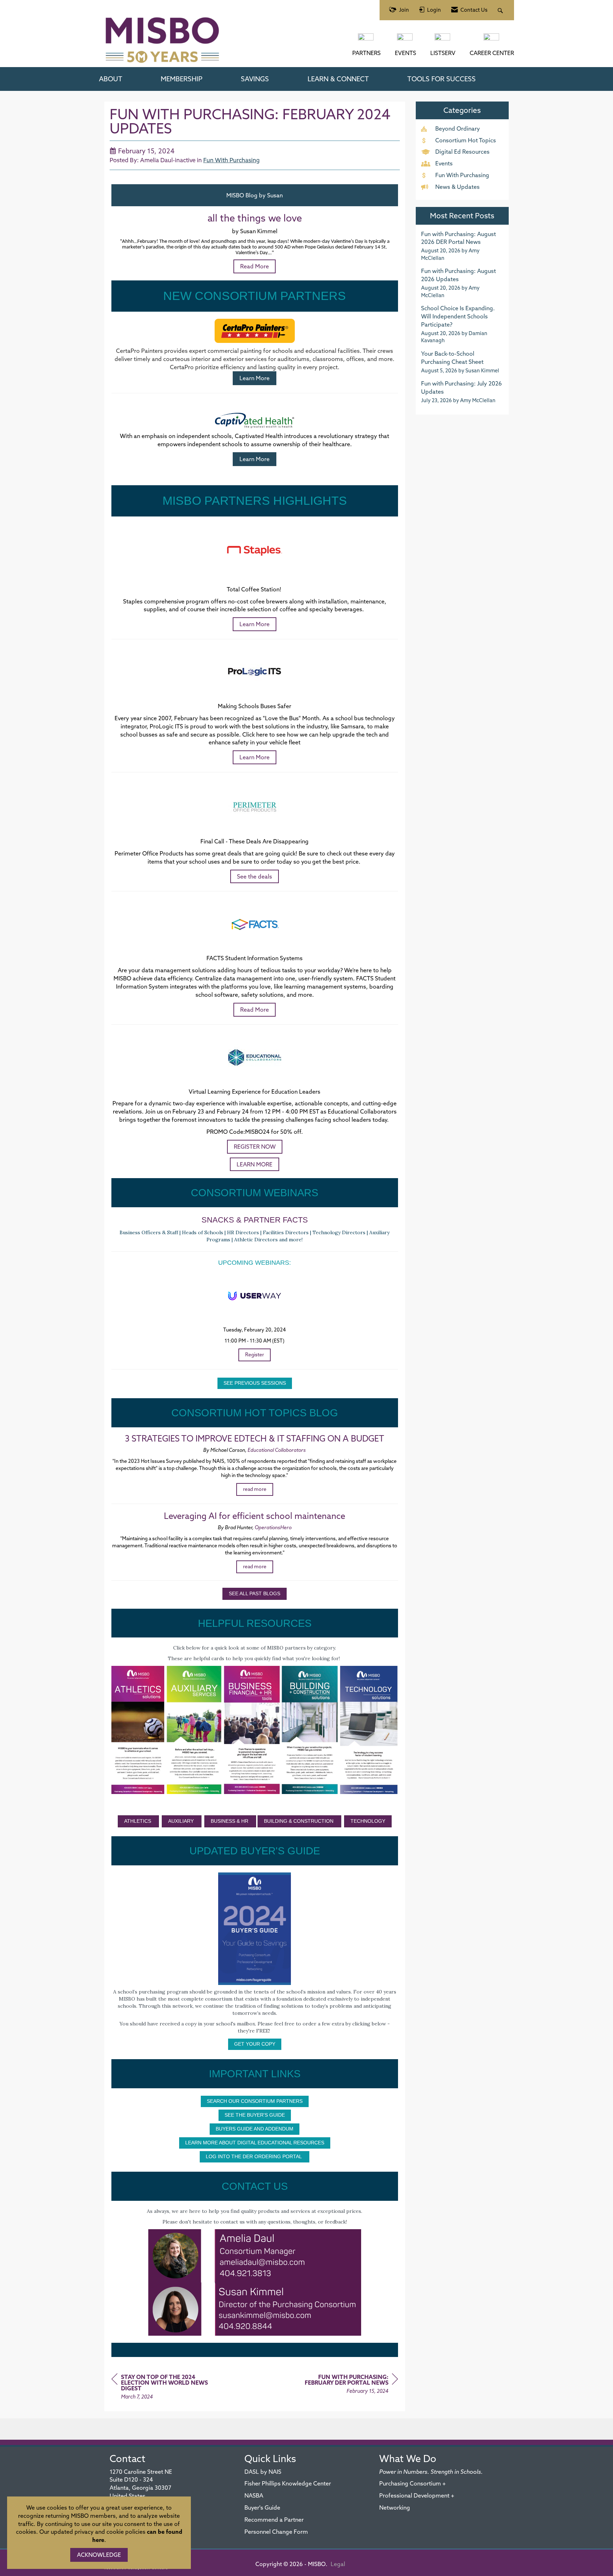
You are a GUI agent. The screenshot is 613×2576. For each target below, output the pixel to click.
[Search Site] (501, 10)
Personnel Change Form (276, 2532)
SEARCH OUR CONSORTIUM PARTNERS (255, 2101)
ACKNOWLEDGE (99, 2555)
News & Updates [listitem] (457, 187)
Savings (255, 79)
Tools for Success (441, 79)
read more (255, 1489)
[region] (345, 2385)
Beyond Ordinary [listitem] (458, 128)
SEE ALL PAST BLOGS (255, 1593)
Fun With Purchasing (231, 160)
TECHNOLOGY (368, 1821)
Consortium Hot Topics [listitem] (466, 140)
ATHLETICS (138, 1821)
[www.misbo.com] (255, 1730)
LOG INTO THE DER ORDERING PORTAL (255, 2156)
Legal (338, 2564)
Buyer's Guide (262, 2507)
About (111, 79)
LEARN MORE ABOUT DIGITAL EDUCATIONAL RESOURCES (255, 2143)
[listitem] (462, 246)
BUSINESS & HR (230, 1821)
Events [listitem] (444, 163)
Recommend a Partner (274, 2520)
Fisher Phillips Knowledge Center (288, 2483)
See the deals (255, 876)
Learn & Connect (338, 79)
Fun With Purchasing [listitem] (462, 175)
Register (255, 1355)
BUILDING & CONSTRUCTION (299, 1821)
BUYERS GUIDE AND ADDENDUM (255, 2129)
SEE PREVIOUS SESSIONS (255, 1383)
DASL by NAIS (263, 2472)
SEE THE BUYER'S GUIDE (255, 2115)
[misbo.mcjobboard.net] (492, 40)
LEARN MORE (255, 1164)
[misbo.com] (366, 40)
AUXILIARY (182, 1821)
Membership (182, 79)
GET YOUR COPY (255, 2044)
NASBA (254, 2495)
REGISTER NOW (255, 1147)
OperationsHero (273, 1527)
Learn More (255, 378)
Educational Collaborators (277, 1450)
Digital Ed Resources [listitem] (462, 152)
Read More (255, 1010)
